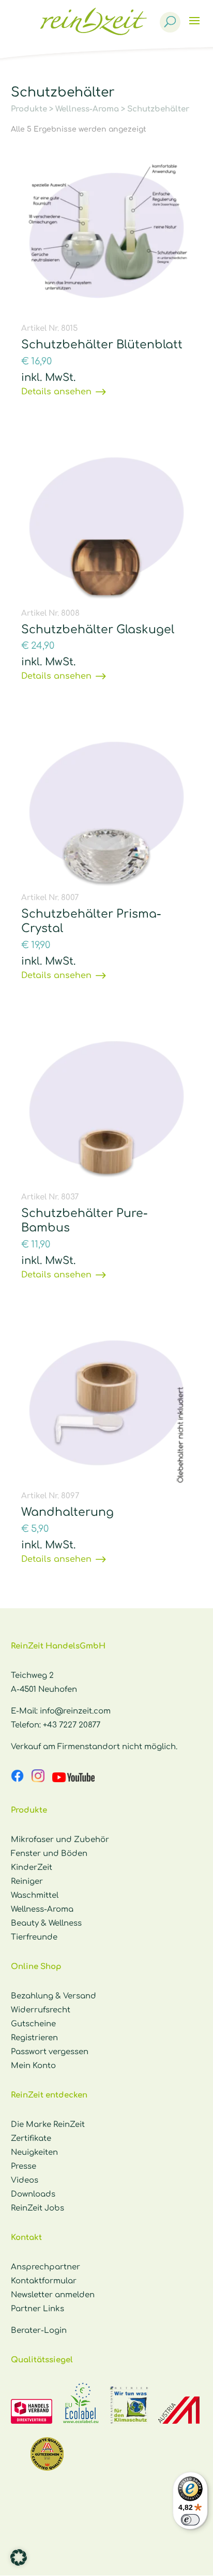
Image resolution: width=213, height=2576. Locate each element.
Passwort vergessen (50, 2052)
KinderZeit (32, 1868)
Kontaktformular (44, 2281)
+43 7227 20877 (72, 1725)
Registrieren (34, 2038)
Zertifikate (31, 2139)
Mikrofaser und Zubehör (60, 1840)
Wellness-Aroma (87, 109)
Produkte (29, 109)
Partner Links (37, 2309)
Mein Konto (33, 2066)
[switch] (190, 2520)
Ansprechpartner (45, 2267)
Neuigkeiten (34, 2153)
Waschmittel (35, 1895)
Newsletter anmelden (53, 2295)
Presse (24, 2166)
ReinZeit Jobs (37, 2208)
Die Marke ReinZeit (48, 2125)
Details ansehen (56, 392)
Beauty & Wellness (46, 1923)
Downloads (33, 2194)
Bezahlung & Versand (54, 1996)
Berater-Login (39, 2331)
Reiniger (27, 1882)
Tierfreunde (34, 1937)
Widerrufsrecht (41, 2010)
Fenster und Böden (49, 1854)
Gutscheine (33, 2024)
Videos (25, 2180)
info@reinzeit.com (75, 1711)
